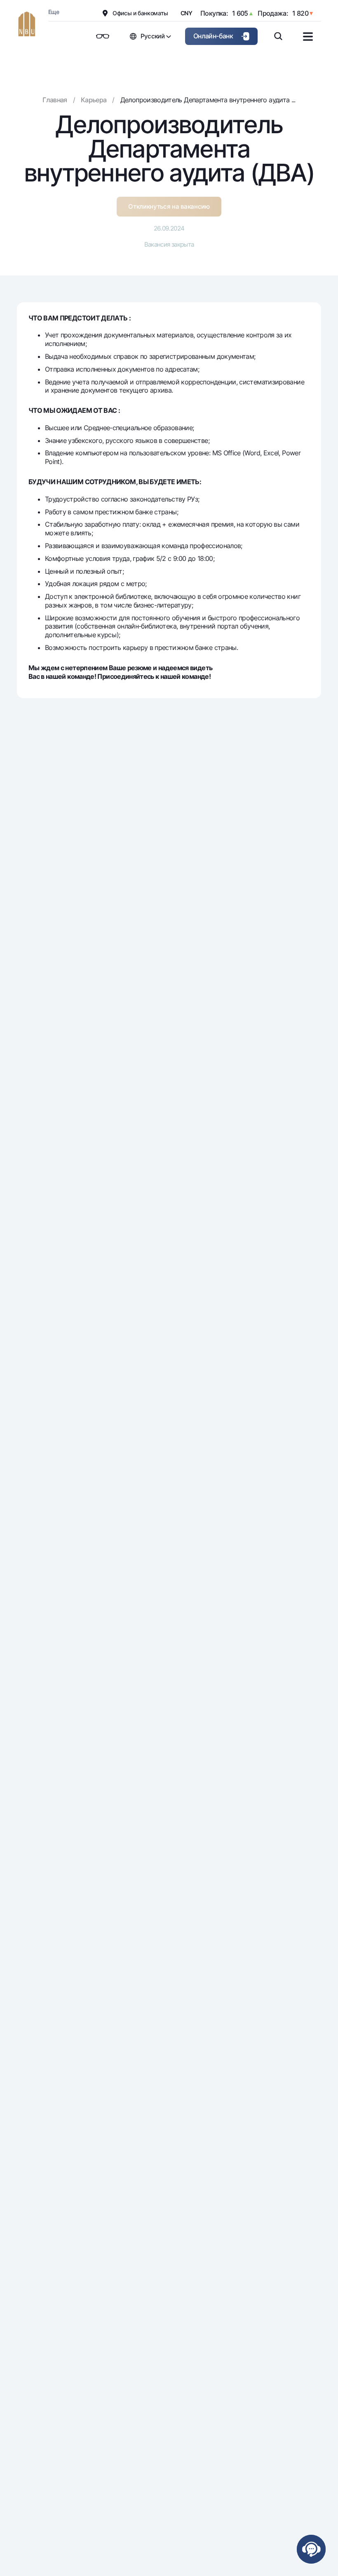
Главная (55, 100)
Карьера (94, 100)
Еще (54, 12)
